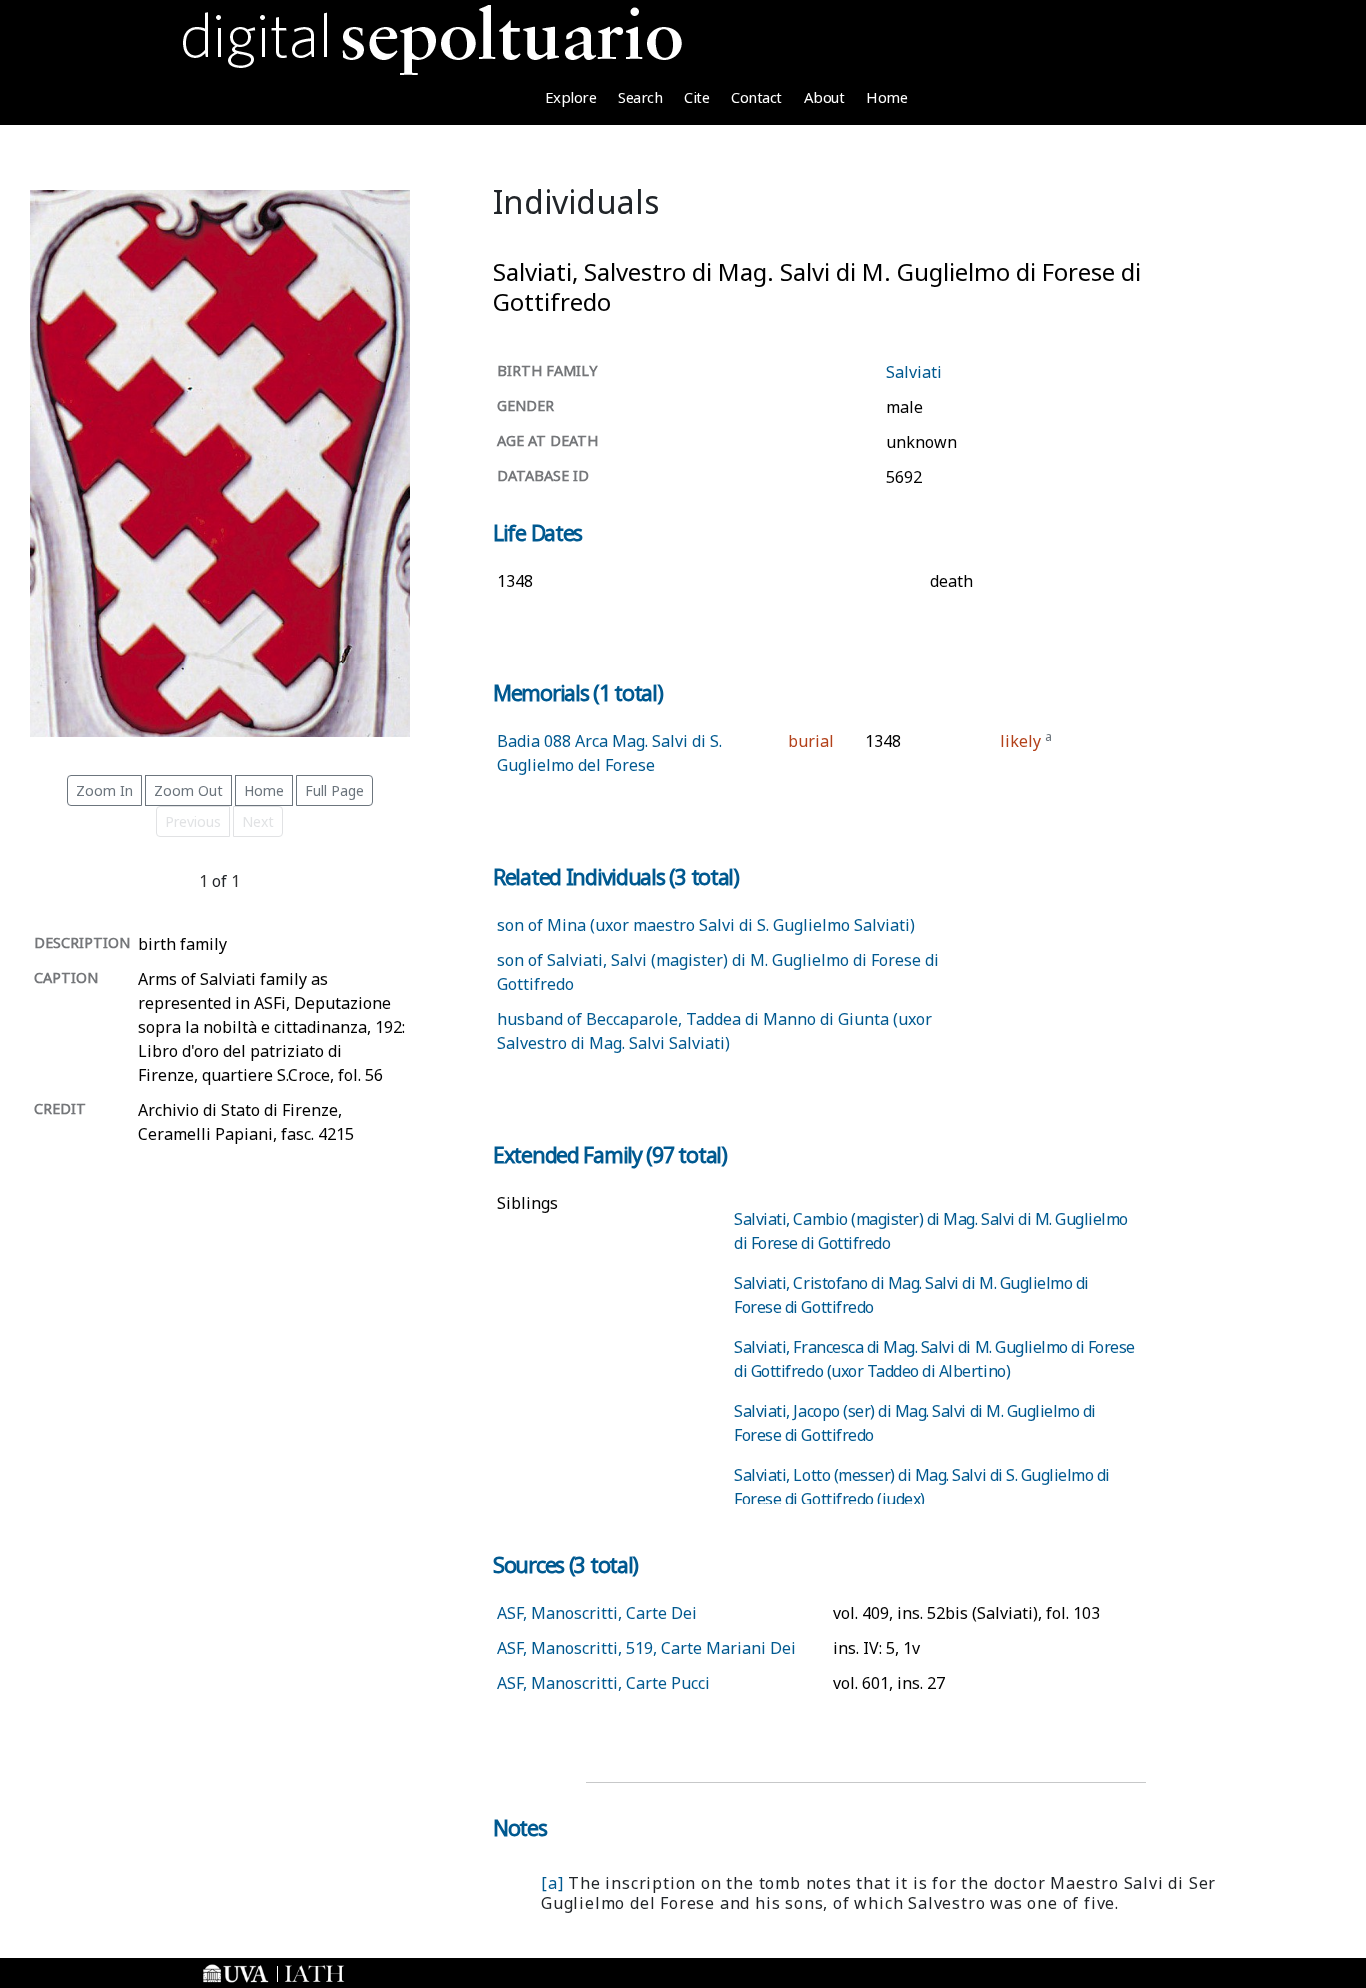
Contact (756, 97)
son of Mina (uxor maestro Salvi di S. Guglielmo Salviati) (706, 925)
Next (258, 821)
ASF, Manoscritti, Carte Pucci (603, 1683)
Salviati (914, 372)
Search (640, 97)
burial (811, 741)
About (824, 97)
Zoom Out (188, 790)
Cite (696, 97)
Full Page (334, 790)
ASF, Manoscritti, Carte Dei (597, 1613)
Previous (193, 821)
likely (1020, 741)
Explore (571, 97)
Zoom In (104, 790)
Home (886, 97)
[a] (552, 1883)
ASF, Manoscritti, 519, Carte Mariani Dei (646, 1648)
